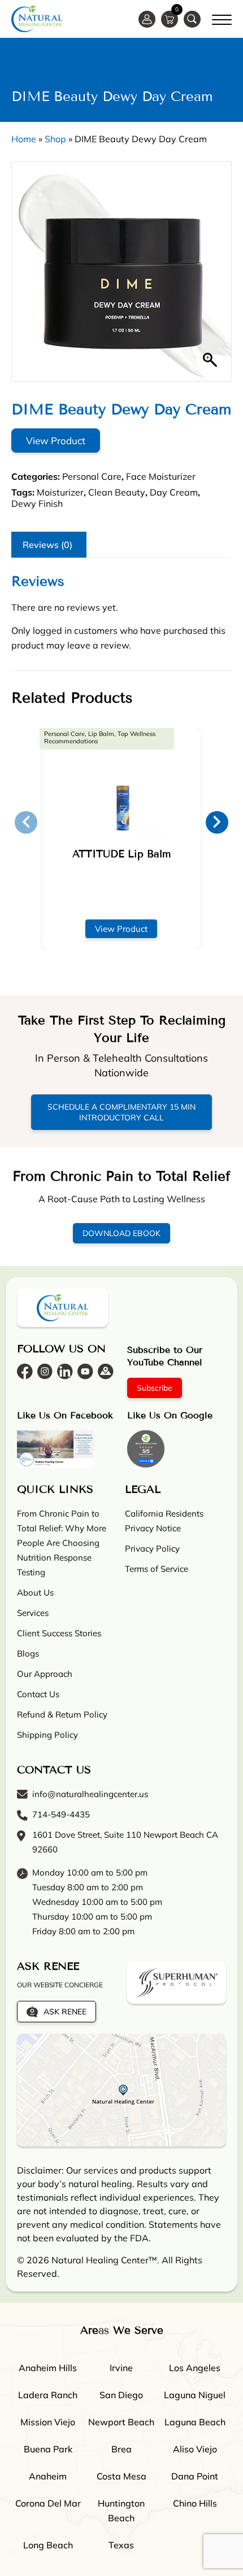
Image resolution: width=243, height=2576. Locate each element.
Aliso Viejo (195, 2449)
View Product (56, 441)
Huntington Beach (121, 2511)
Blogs (28, 1653)
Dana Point (195, 2476)
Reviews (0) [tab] (47, 545)
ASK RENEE (65, 2012)
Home (24, 139)
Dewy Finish (37, 503)
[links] (192, 19)
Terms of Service (157, 1569)
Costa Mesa (121, 2476)
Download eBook (121, 1233)
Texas (121, 2545)
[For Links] (222, 18)
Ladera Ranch (48, 2395)
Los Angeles (195, 2368)
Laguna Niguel (195, 2395)
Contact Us (38, 1694)
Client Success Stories (59, 1633)
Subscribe (155, 1388)
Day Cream (174, 492)
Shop (55, 139)
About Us (35, 1593)
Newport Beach (121, 2422)
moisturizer (60, 492)
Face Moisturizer (161, 476)
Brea (121, 2449)
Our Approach (45, 1674)
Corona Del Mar (48, 2503)
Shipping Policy (47, 1735)
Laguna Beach (195, 2422)
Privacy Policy (152, 1548)
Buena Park (48, 2449)
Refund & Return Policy (62, 1714)
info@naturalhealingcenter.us (90, 1794)
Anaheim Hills (48, 2368)
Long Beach (48, 2545)
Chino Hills (195, 2503)
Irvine (121, 2368)
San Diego (121, 2395)
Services (33, 1613)
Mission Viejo (48, 2422)
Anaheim (48, 2476)
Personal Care (92, 476)
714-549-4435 (61, 1814)
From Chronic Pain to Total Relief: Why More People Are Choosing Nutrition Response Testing (62, 1543)
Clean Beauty (117, 492)
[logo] (37, 19)
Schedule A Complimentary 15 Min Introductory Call (121, 1112)
